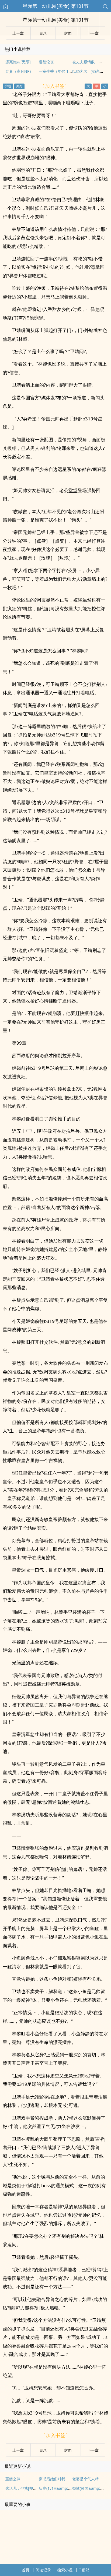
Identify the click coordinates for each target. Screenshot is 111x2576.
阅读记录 (43, 2570)
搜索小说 (65, 2570)
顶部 (85, 2570)
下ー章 (93, 2450)
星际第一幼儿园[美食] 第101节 (56, 6)
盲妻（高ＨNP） (19, 71)
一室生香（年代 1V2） (58, 71)
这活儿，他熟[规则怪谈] (26, 2488)
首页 (26, 2570)
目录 (43, 2450)
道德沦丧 (46, 62)
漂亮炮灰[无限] (18, 62)
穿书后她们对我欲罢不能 (60, 2479)
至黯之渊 (13, 2479)
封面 (68, 2450)
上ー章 (18, 2450)
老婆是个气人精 (85, 2479)
